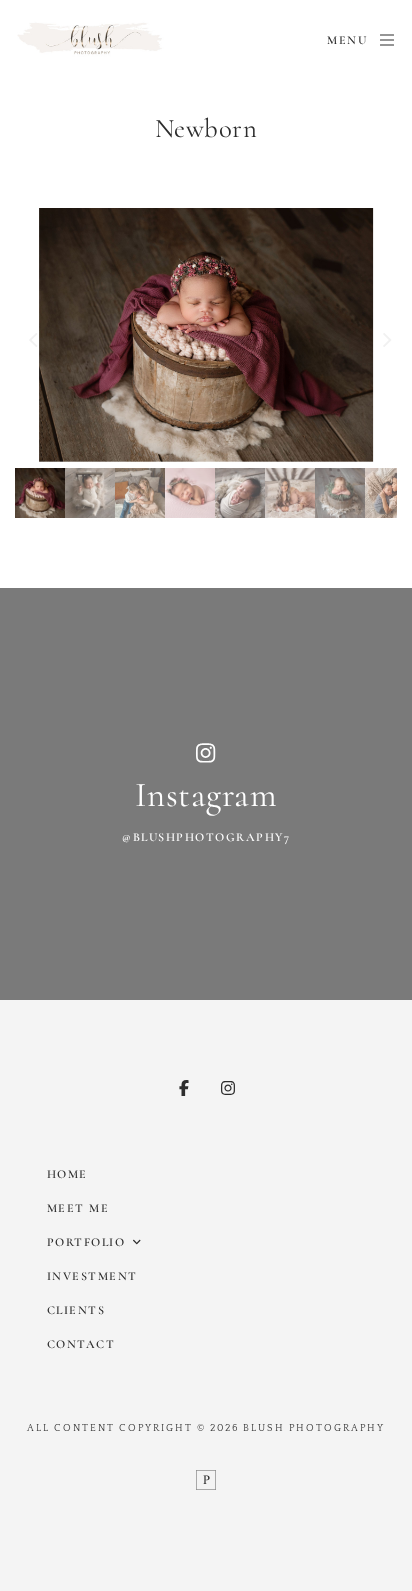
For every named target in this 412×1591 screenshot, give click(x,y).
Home (67, 1174)
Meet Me (78, 1208)
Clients (76, 1310)
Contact (81, 1344)
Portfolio (86, 1242)
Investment (92, 1276)
